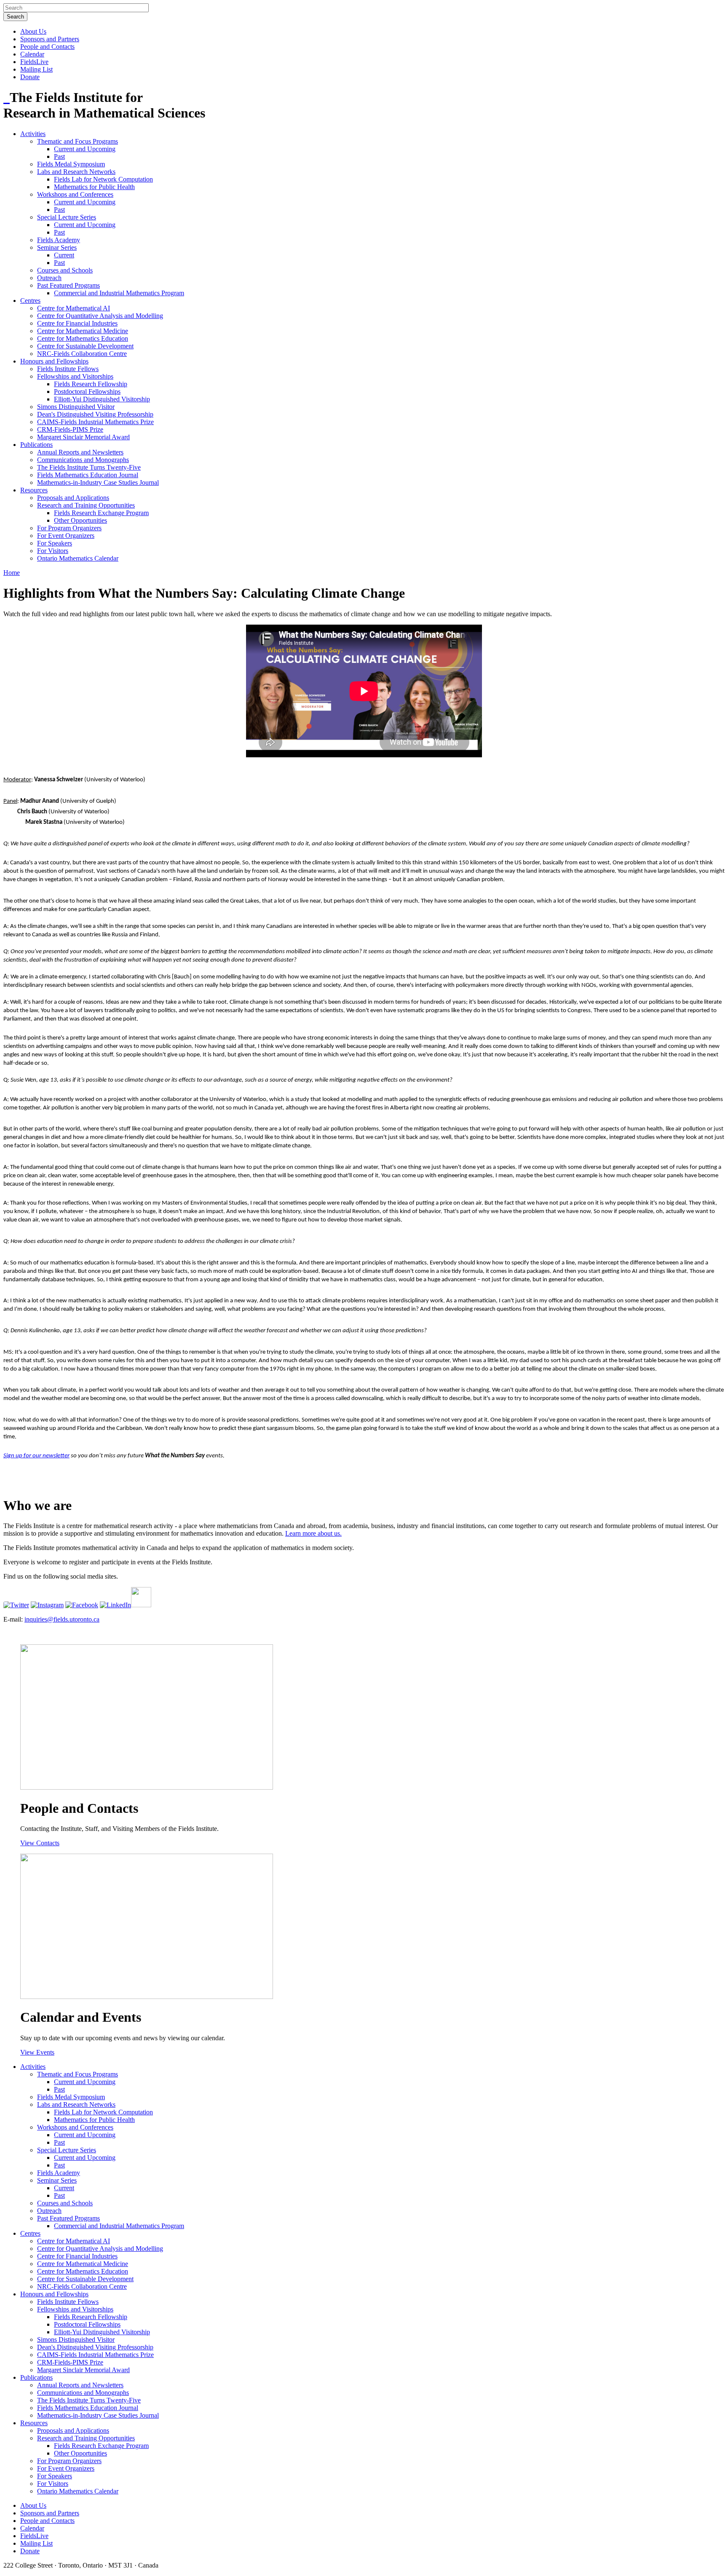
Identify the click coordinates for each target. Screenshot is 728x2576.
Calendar (32, 54)
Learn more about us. (313, 1533)
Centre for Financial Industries (77, 323)
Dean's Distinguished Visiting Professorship (95, 414)
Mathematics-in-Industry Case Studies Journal (98, 482)
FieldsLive (34, 62)
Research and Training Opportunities (86, 505)
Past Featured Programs (68, 285)
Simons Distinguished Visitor (76, 407)
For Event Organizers (66, 536)
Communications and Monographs (83, 460)
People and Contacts (47, 47)
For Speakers (55, 543)
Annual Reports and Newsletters (80, 452)
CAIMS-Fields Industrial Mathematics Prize (95, 422)
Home (12, 573)
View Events (37, 2052)
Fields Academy (59, 240)
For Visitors (53, 551)
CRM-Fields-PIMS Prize (70, 429)
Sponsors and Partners (50, 39)
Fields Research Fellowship (91, 384)
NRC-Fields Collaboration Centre (82, 354)
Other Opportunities (80, 520)
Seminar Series (57, 247)
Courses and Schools (65, 270)
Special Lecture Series (67, 217)
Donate (30, 77)
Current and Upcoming (85, 149)
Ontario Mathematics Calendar (78, 558)
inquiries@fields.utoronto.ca (62, 1619)
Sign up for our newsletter (36, 1456)
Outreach (49, 278)
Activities (33, 134)
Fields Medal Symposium (71, 164)
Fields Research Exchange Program (101, 513)
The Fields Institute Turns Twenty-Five (89, 467)
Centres (30, 301)
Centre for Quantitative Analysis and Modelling (100, 316)
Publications (36, 445)
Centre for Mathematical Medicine (83, 331)
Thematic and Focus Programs (78, 141)
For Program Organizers (69, 528)
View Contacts (40, 1843)
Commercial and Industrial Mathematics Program (119, 293)
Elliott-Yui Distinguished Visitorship (102, 399)
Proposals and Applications (73, 498)
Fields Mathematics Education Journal (88, 475)
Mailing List (36, 69)
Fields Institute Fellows (68, 369)
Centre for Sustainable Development (85, 346)
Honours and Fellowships (54, 361)
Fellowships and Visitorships (75, 376)
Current (64, 255)
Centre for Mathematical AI (74, 308)
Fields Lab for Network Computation (103, 179)
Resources (34, 490)
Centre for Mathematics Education (83, 338)
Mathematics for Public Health (94, 187)
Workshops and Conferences (75, 194)
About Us (33, 31)
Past (59, 156)
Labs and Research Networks (76, 172)
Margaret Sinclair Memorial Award (83, 437)
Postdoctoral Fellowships (87, 391)
